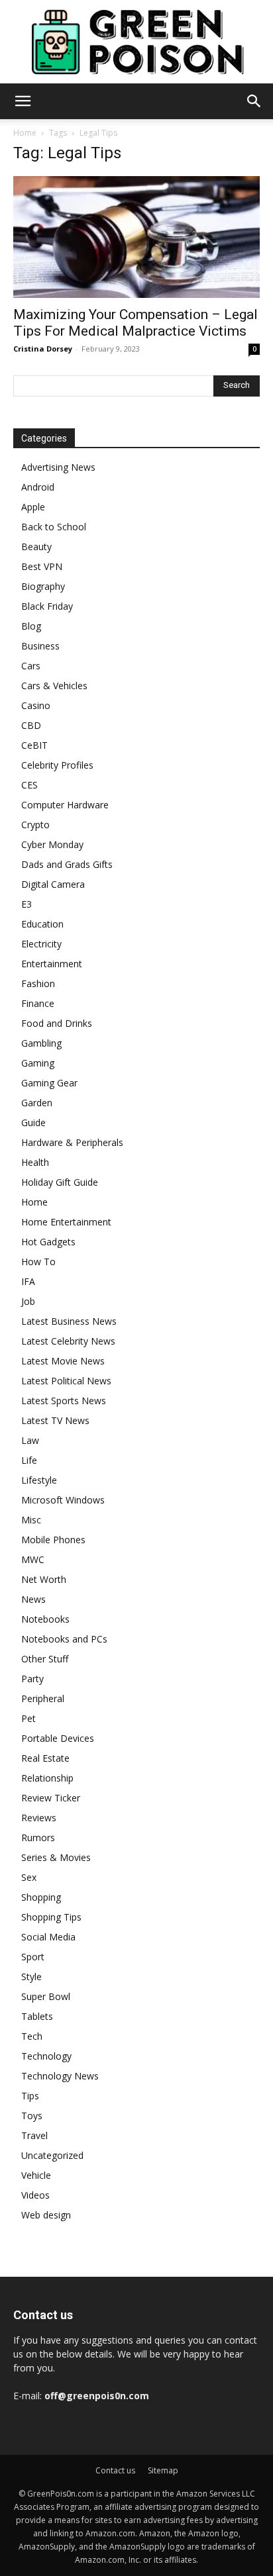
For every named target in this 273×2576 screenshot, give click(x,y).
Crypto (35, 825)
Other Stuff (45, 1659)
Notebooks (45, 1619)
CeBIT (34, 745)
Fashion (38, 983)
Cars (31, 666)
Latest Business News (69, 1321)
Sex (29, 1877)
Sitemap (163, 2470)
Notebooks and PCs (64, 1639)
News (33, 1599)
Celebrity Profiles (57, 765)
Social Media (48, 1937)
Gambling (41, 1043)
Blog (31, 626)
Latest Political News (66, 1381)
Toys (32, 2116)
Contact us (115, 2470)
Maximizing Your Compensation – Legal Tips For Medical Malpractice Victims (136, 323)
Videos (35, 2195)
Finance (38, 1003)
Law (30, 1440)
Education (42, 924)
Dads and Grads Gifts (67, 864)
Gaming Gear (49, 1083)
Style (31, 1977)
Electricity (41, 944)
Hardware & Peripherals (72, 1142)
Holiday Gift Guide (60, 1182)
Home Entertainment (66, 1222)
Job (28, 1301)
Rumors (38, 1837)
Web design (46, 2215)
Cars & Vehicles (54, 686)
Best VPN (42, 566)
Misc (31, 1520)
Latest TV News (55, 1420)
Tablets (37, 2016)
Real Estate (45, 1758)
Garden (37, 1103)
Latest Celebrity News (68, 1341)
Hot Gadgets (48, 1242)
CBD (31, 725)
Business (40, 646)
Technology (46, 2056)
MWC (33, 1559)
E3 (27, 904)
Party (32, 1679)
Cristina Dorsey (43, 349)
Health (35, 1162)
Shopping (41, 1897)
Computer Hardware (65, 805)
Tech (32, 2036)
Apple (33, 507)
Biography (43, 586)
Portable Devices (58, 1738)
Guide (33, 1122)
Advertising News (58, 467)
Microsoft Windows (63, 1500)
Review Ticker (51, 1798)
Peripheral (43, 1698)
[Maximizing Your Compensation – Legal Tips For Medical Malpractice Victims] (136, 237)
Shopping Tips (51, 1917)
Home (25, 133)
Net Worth (44, 1579)
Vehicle (36, 2175)
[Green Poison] (136, 42)
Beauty (36, 547)
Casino (36, 705)
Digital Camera (53, 884)
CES (29, 785)
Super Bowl (46, 1996)
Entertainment (52, 964)
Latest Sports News (64, 1401)
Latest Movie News (63, 1361)
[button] (23, 101)
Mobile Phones (53, 1540)
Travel (34, 2135)
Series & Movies (56, 1857)
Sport (33, 1957)
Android (38, 487)
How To (38, 1262)
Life (29, 1460)
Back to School (54, 527)
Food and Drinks (57, 1023)
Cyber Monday (52, 844)
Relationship (47, 1778)
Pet (28, 1718)
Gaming (38, 1063)
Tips (30, 2096)
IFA (28, 1281)
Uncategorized (52, 2155)
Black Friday (47, 606)
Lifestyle (39, 1480)
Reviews (39, 1818)
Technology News (60, 2076)
